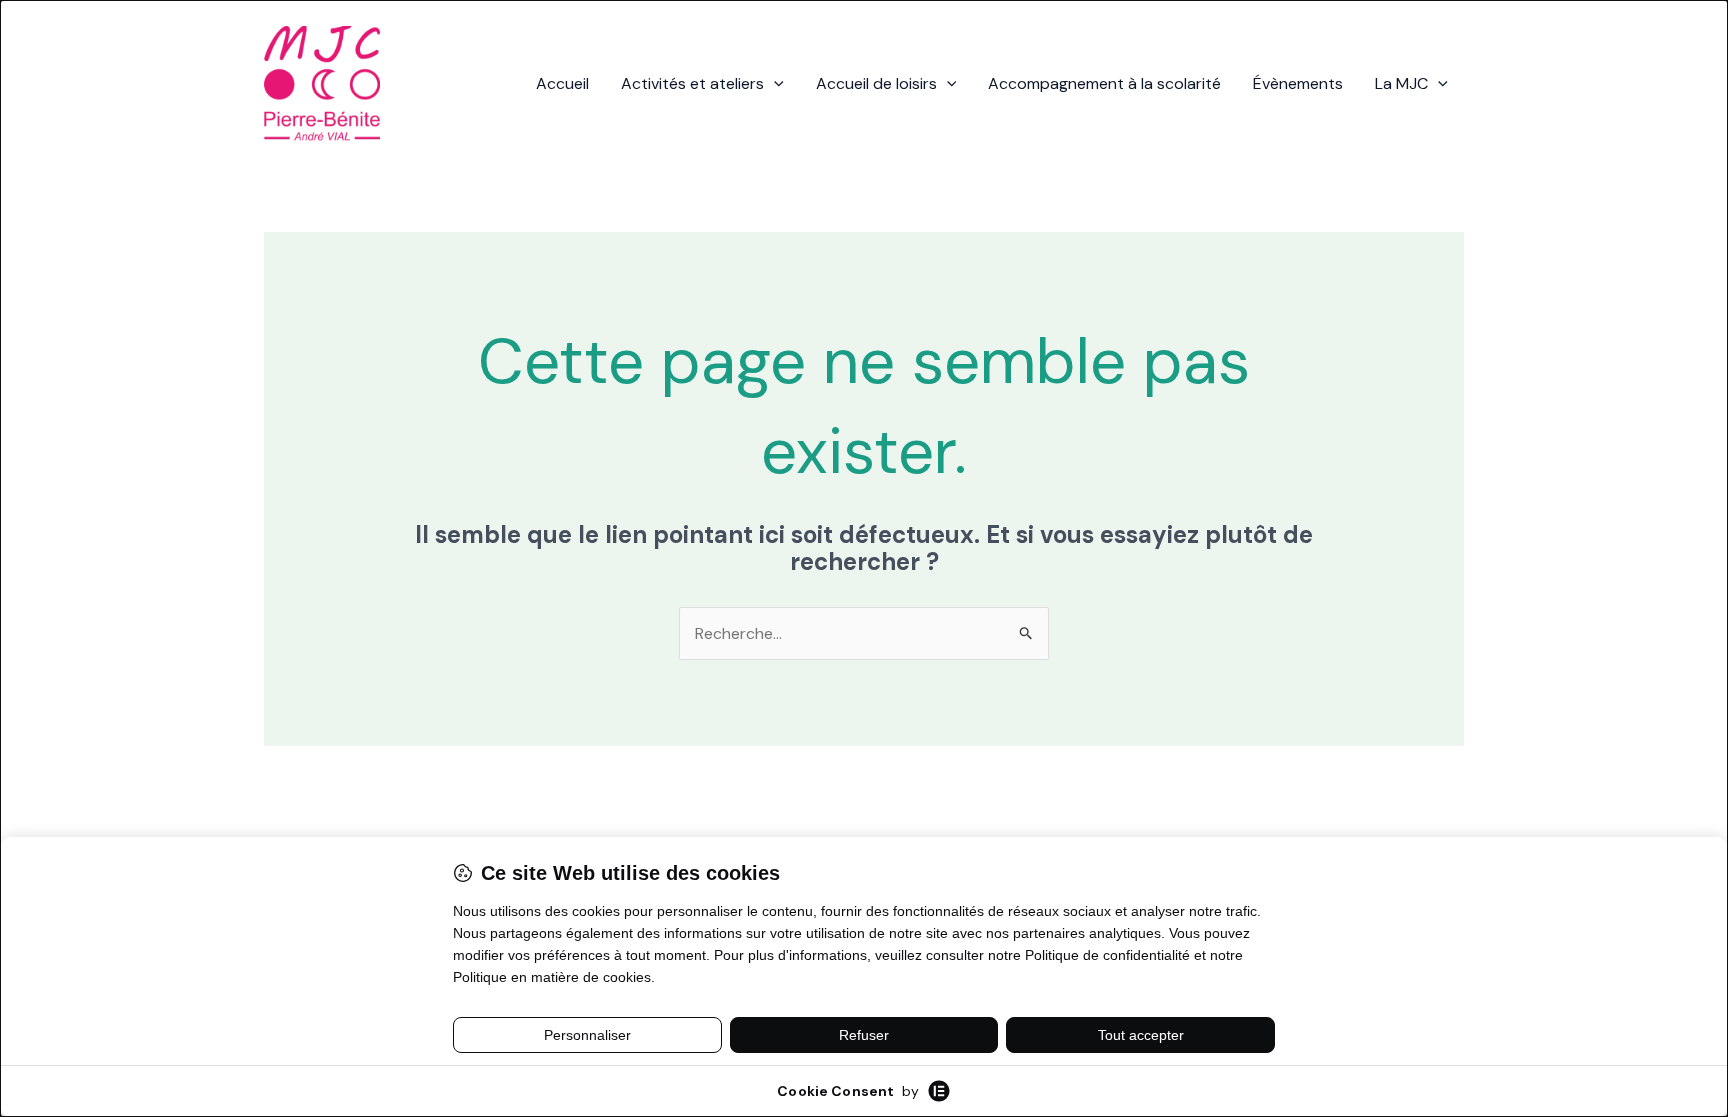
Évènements (1298, 83)
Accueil (562, 83)
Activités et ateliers (692, 83)
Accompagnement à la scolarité (1104, 83)
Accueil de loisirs (876, 83)
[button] (774, 84)
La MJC (1401, 83)
